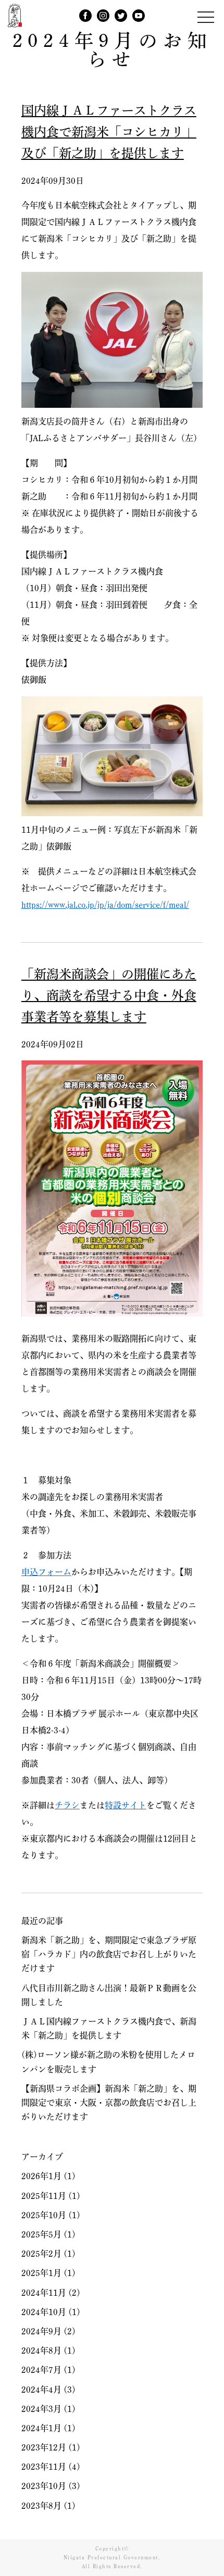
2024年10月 (44, 2312)
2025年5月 (41, 2234)
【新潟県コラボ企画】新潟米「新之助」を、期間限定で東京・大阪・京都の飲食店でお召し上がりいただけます (109, 2103)
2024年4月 (41, 2390)
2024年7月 (41, 2370)
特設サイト (126, 1805)
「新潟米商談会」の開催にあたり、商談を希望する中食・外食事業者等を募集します (109, 995)
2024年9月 (41, 2331)
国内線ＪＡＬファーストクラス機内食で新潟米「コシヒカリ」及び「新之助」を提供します (109, 132)
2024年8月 (41, 2350)
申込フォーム (46, 1572)
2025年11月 (44, 2196)
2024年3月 (41, 2409)
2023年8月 (41, 2506)
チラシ (67, 1805)
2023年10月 (44, 2486)
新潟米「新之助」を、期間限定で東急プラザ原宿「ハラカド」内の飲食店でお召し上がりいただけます (109, 1954)
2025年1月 (41, 2273)
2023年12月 (44, 2447)
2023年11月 (44, 2467)
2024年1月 (41, 2428)
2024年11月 (44, 2293)
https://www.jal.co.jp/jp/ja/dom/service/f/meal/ (105, 905)
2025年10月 (44, 2215)
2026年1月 (41, 2176)
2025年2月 (41, 2254)
